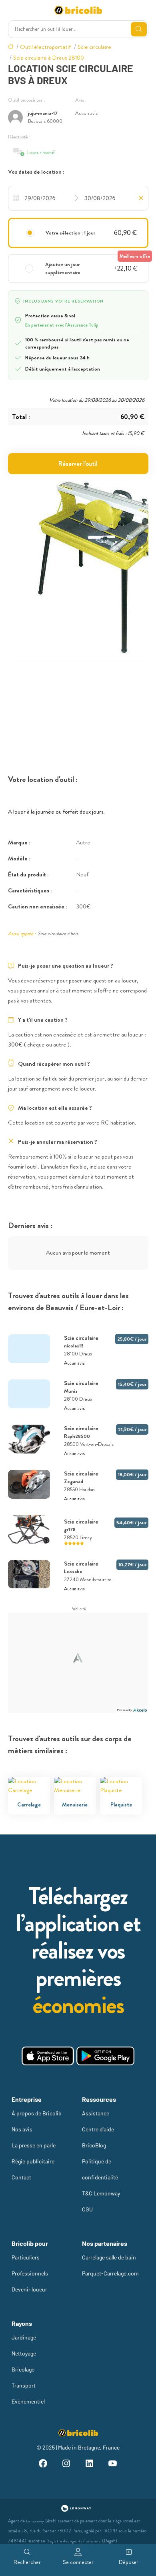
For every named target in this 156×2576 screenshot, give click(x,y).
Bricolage (23, 2369)
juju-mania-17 (43, 113)
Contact (21, 2177)
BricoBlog (94, 2145)
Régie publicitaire (33, 2161)
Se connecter (78, 2562)
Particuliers (26, 2257)
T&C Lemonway (101, 2193)
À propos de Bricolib (37, 2113)
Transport (24, 2385)
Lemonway (35, 2521)
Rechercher (27, 2562)
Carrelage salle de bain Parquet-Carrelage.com (110, 2265)
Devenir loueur (29, 2289)
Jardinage (24, 2337)
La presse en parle (34, 2145)
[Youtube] (113, 2465)
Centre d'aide (98, 2129)
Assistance (96, 2113)
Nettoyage (24, 2353)
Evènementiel (28, 2401)
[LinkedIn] (90, 2465)
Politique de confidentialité (100, 2169)
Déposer (129, 2562)
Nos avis (22, 2129)
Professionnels (30, 2273)
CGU (87, 2209)
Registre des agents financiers (74, 2541)
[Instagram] (66, 2465)
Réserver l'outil (78, 464)
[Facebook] (43, 2465)
